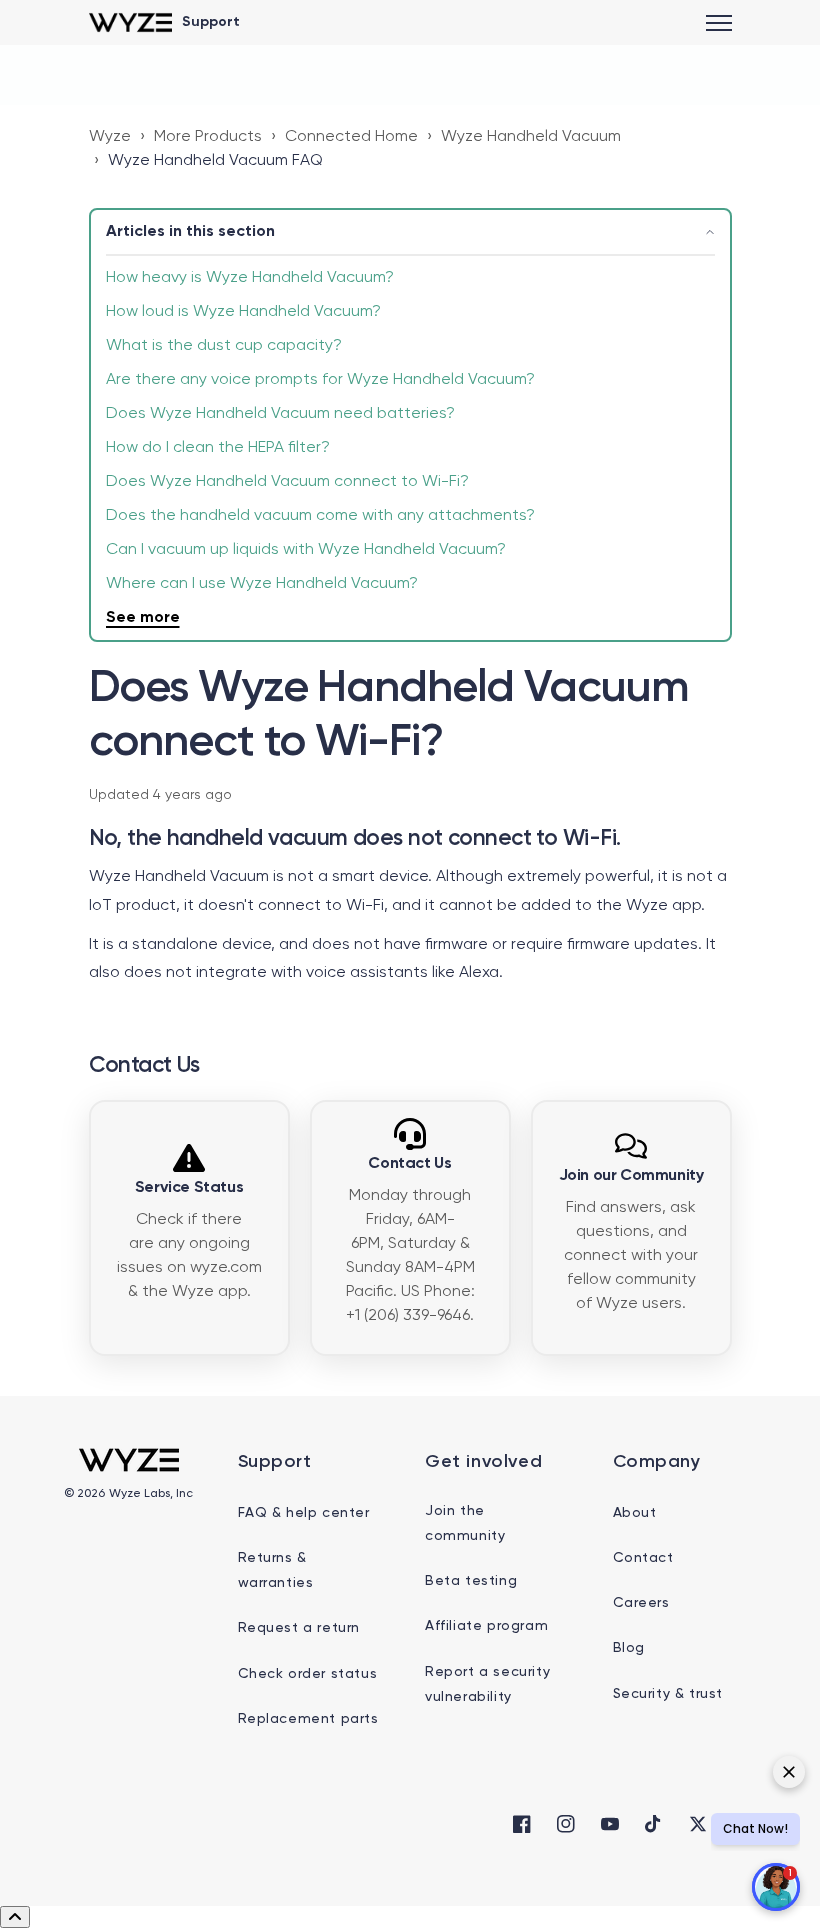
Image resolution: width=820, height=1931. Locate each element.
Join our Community (631, 1176)
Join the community (465, 1523)
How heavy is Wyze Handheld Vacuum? (250, 278)
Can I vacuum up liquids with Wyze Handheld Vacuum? (306, 550)
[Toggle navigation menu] (719, 23)
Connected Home (351, 137)
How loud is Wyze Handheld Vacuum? (243, 312)
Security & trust (668, 1694)
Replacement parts (308, 1719)
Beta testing (471, 1581)
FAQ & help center (304, 1513)
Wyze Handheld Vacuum (531, 137)
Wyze (110, 137)
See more (143, 618)
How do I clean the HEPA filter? (218, 448)
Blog (629, 1648)
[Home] (130, 22)
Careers (641, 1603)
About (635, 1513)
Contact (643, 1558)
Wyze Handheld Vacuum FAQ (215, 161)
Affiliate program (486, 1626)
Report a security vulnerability (487, 1684)
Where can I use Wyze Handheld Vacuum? (262, 584)
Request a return (299, 1628)
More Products (208, 137)
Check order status (308, 1674)
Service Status (189, 1188)
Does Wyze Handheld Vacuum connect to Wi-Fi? (287, 482)
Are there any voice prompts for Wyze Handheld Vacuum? (320, 380)
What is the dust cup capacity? (224, 346)
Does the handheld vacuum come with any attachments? (320, 516)
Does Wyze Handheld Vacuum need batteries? (280, 414)
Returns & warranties (276, 1570)
